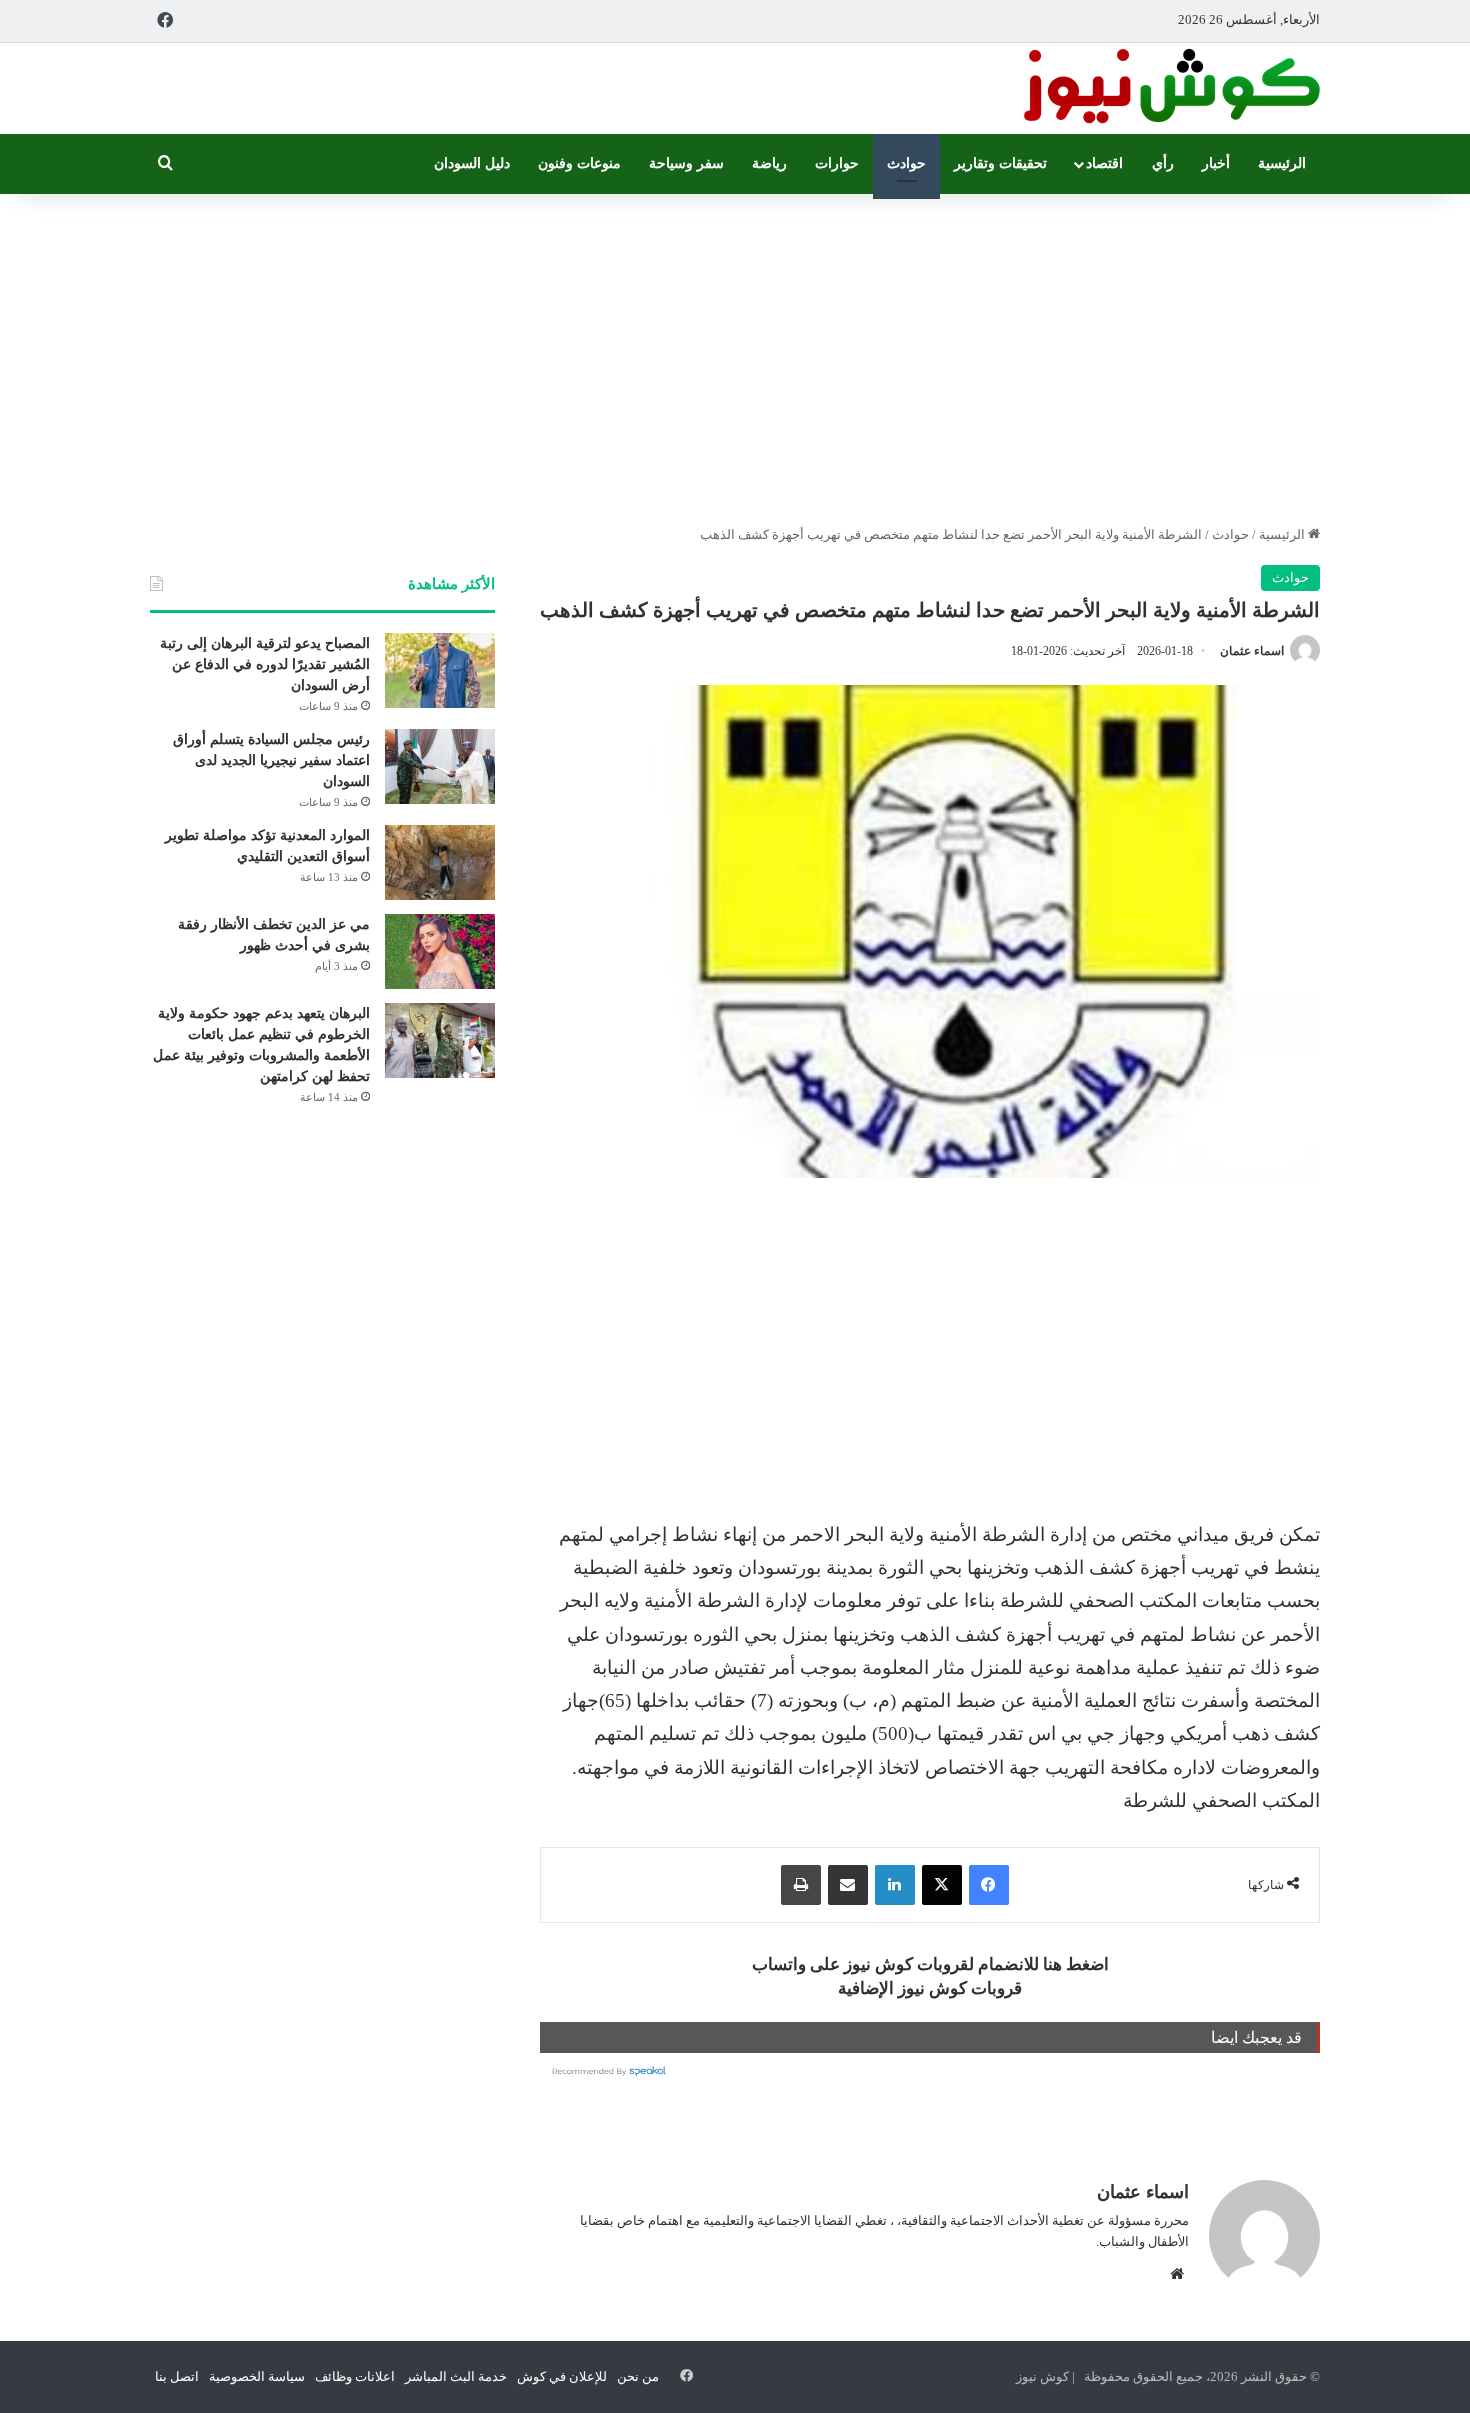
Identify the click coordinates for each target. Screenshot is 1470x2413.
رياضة (769, 163)
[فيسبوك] (989, 1885)
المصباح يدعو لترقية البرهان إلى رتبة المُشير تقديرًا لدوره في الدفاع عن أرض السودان (265, 664)
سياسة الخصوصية (257, 2376)
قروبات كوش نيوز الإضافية (930, 1988)
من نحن (638, 2376)
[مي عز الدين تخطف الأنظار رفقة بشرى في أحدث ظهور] (440, 951)
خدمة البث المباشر (456, 2376)
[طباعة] (801, 1885)
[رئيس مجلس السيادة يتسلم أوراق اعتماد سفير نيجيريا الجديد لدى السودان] (440, 766)
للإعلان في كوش (562, 2376)
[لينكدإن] (895, 1885)
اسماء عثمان (1252, 651)
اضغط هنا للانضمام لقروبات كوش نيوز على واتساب (930, 1964)
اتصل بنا (177, 2376)
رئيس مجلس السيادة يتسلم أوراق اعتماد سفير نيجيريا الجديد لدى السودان (271, 760)
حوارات (837, 163)
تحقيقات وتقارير (1000, 163)
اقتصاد (1104, 163)
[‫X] (942, 1885)
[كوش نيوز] (1170, 88)
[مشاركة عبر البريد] (848, 1885)
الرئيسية (1282, 163)
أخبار (1216, 163)
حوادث (906, 163)
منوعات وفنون (579, 163)
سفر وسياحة (686, 163)
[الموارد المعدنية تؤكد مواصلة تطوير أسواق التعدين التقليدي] (440, 862)
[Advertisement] (735, 354)
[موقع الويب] (1177, 2274)
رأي (1163, 163)
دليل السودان (472, 163)
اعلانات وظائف (355, 2376)
